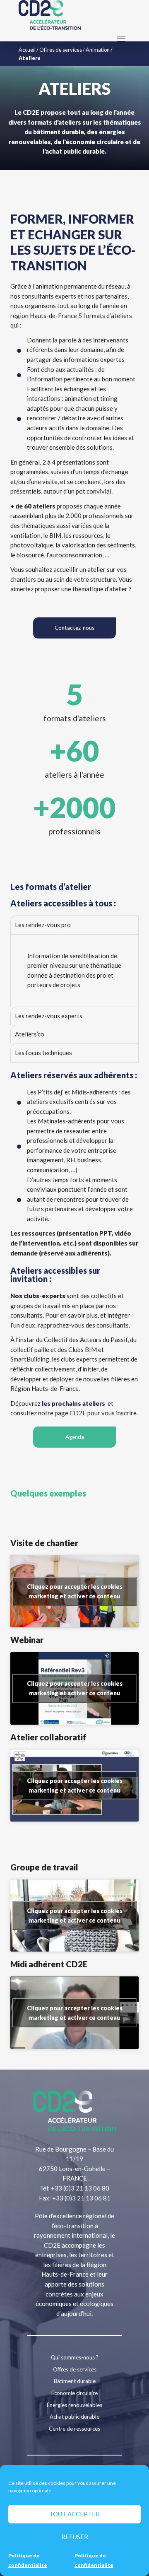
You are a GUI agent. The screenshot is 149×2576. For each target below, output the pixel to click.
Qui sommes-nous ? (75, 2357)
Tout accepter (74, 2514)
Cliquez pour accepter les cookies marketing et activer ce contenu (75, 1591)
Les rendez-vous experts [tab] (49, 1016)
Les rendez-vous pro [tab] (43, 925)
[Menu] (121, 39)
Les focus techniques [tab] (43, 1053)
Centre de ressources (74, 2429)
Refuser (75, 2537)
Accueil (27, 50)
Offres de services (61, 50)
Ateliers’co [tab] (30, 1034)
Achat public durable (74, 2417)
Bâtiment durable (75, 2381)
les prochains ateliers (75, 1403)
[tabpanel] (74, 970)
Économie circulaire (74, 2393)
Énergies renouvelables (74, 2405)
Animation (98, 50)
